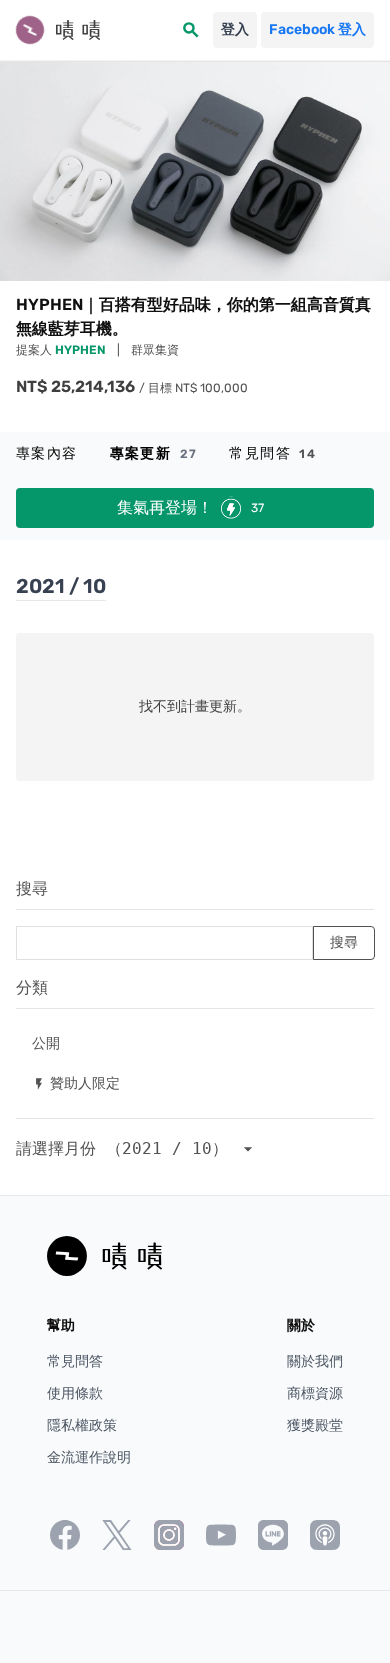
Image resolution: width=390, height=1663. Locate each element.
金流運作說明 (89, 1457)
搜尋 (32, 888)
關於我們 (315, 1361)
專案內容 (47, 453)
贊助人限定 (76, 1082)
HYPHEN (82, 350)
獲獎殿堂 (315, 1425)
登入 (235, 29)
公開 (46, 1042)
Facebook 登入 (317, 29)
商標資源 (315, 1393)
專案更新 (154, 453)
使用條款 (75, 1393)
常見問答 (272, 453)
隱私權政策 (82, 1425)
